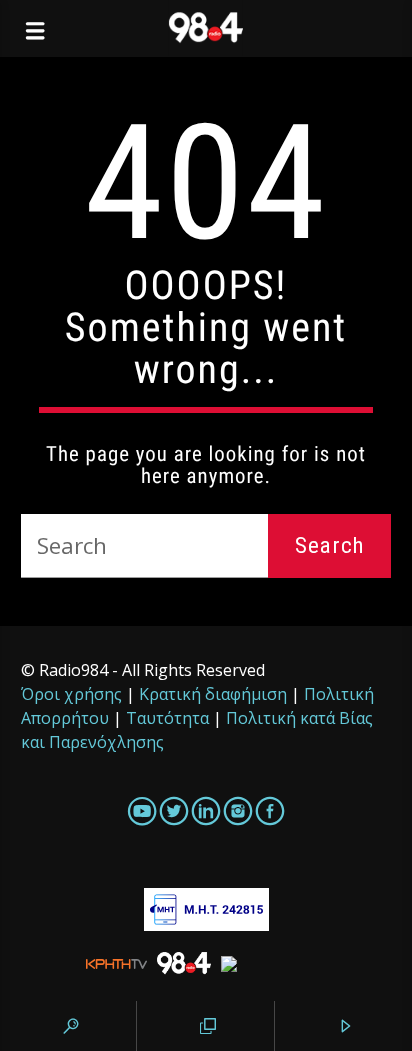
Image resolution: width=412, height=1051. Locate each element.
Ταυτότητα (167, 718)
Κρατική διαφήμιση (213, 694)
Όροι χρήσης (71, 694)
